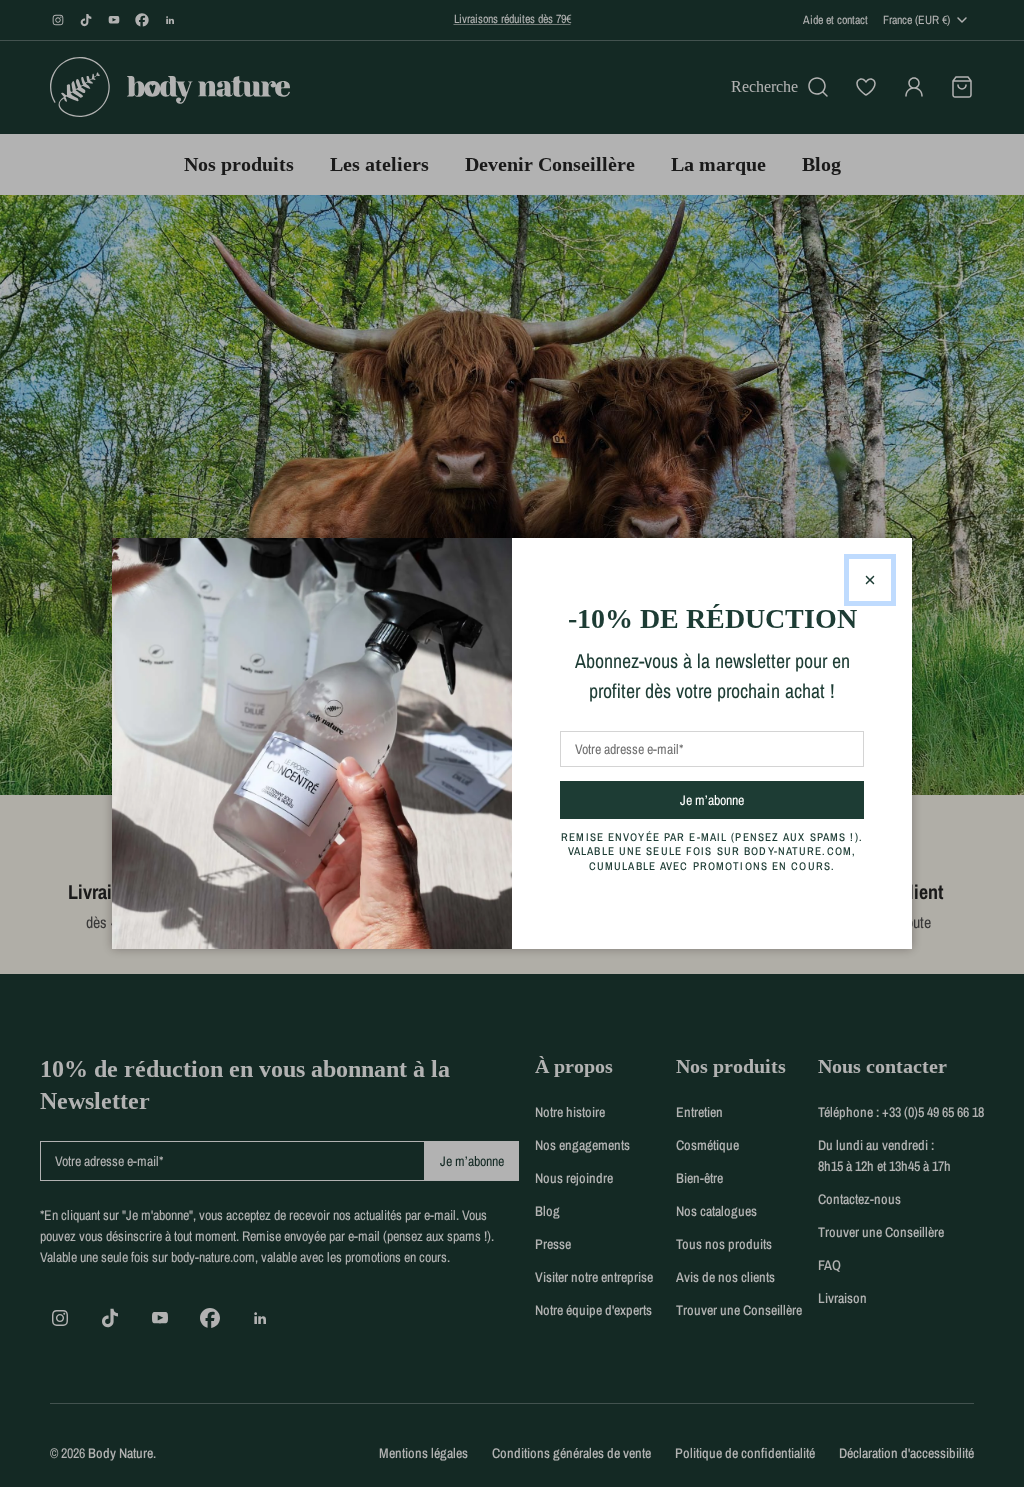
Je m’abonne (747, 799)
